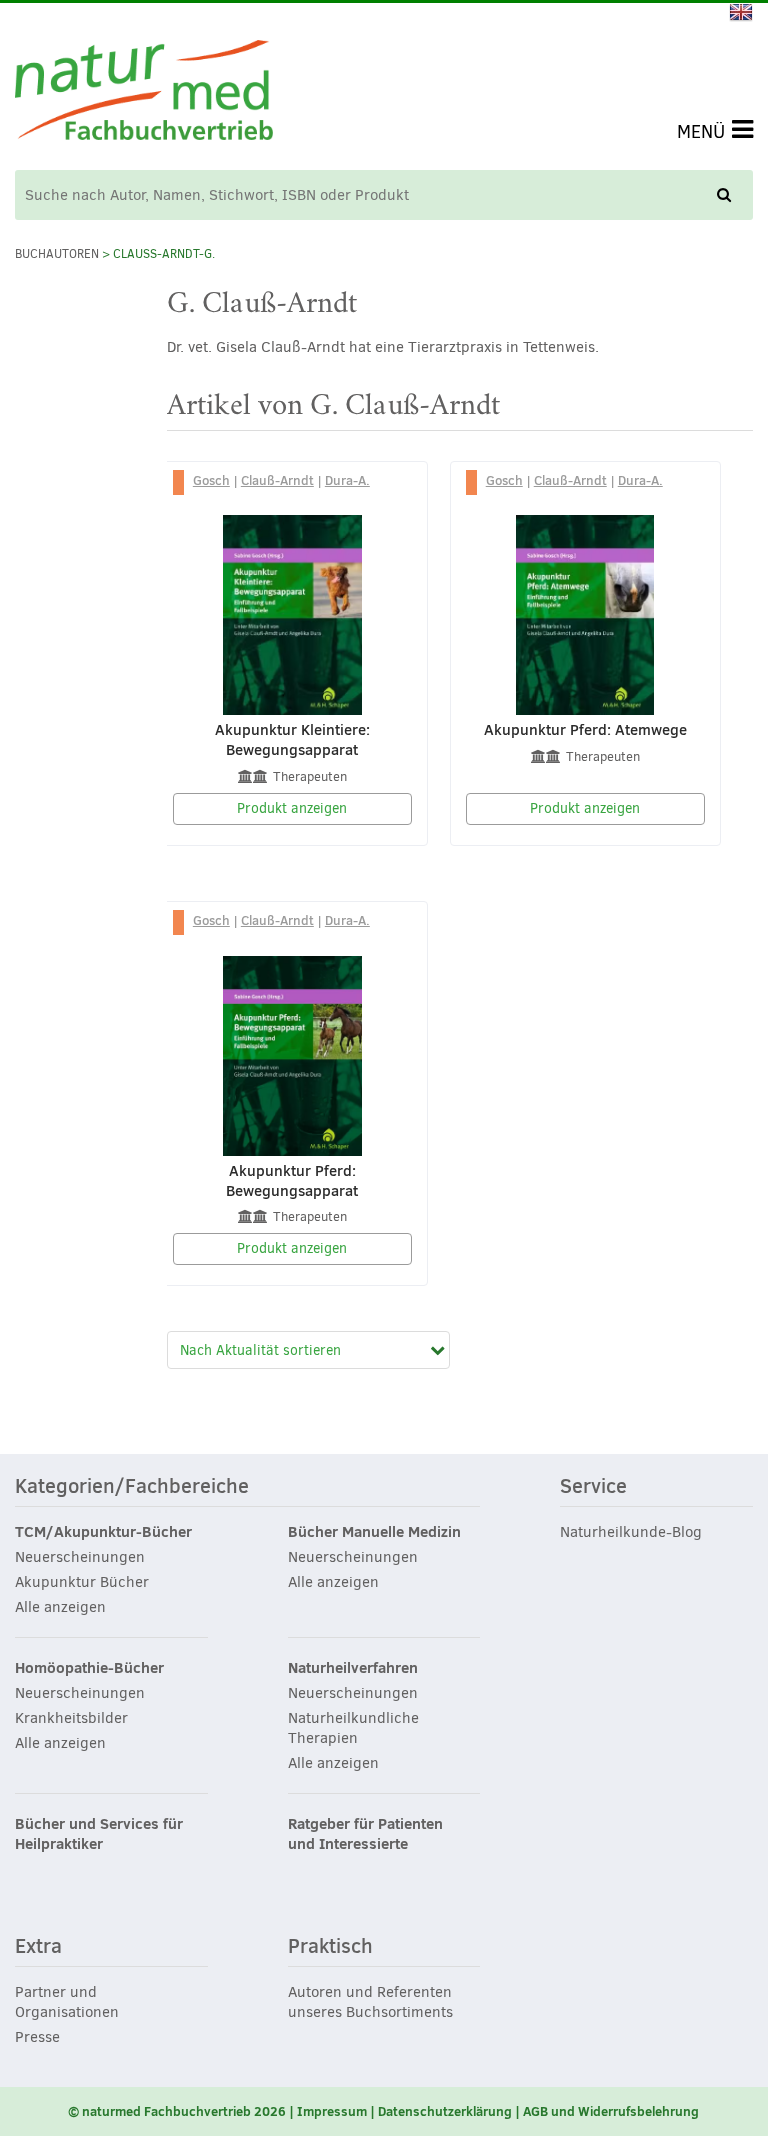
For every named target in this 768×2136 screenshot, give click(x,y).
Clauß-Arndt (277, 480)
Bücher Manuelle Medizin (374, 1532)
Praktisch (330, 1947)
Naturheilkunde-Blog (631, 1532)
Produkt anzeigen (292, 808)
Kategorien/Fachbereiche (132, 1487)
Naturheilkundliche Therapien (353, 1728)
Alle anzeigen (60, 1607)
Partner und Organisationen (67, 2002)
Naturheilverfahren (353, 1668)
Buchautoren (57, 254)
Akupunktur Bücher (82, 1582)
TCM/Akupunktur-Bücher (103, 1532)
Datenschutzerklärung (445, 2111)
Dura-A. (347, 480)
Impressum (332, 2111)
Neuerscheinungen (80, 1557)
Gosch (211, 480)
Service (593, 1487)
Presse (37, 2037)
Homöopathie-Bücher (89, 1668)
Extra (38, 1947)
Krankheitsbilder (71, 1718)
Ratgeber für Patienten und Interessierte (365, 1834)
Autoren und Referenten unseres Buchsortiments (370, 2002)
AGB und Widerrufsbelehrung (611, 2111)
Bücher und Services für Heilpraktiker (99, 1834)
